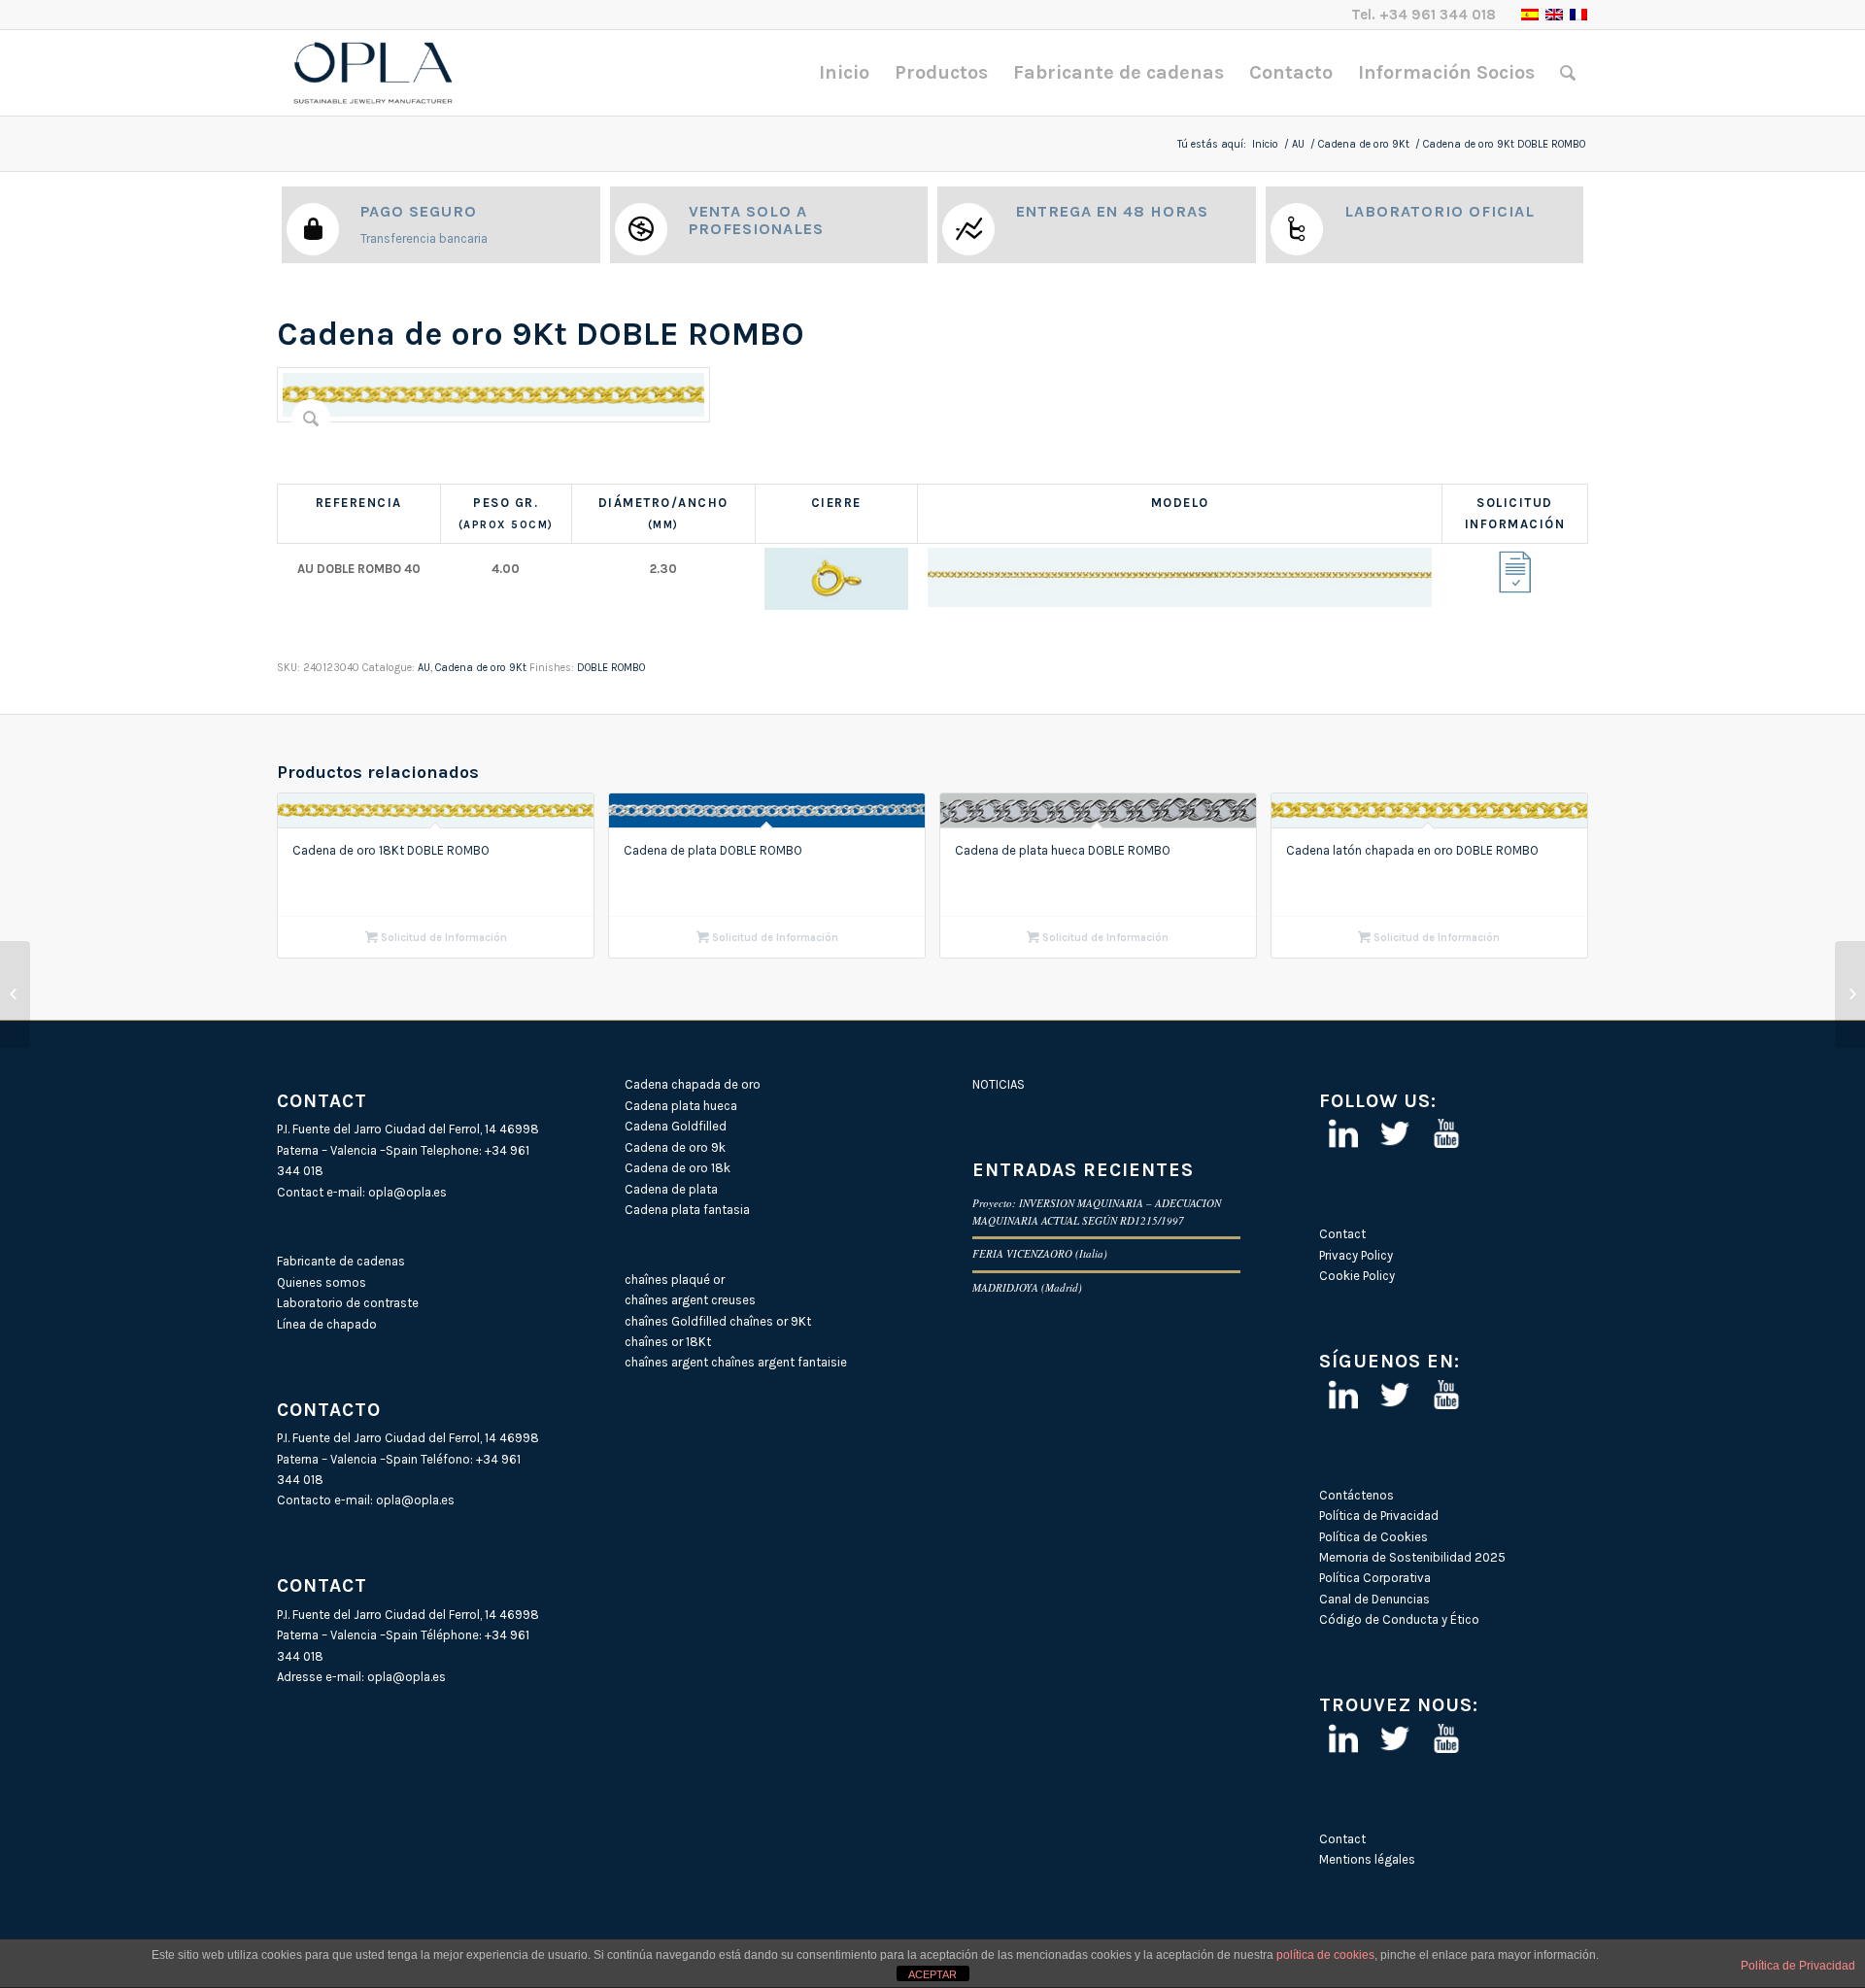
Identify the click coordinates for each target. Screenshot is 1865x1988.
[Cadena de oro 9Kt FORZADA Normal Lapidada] (1850, 994)
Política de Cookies (1373, 1537)
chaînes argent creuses (690, 1300)
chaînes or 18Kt (668, 1342)
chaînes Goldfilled (676, 1321)
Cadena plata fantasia (687, 1210)
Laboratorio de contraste (348, 1303)
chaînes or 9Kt (770, 1321)
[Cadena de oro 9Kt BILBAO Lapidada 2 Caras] (15, 994)
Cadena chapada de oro (693, 1084)
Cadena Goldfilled (676, 1126)
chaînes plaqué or (675, 1280)
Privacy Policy (1356, 1255)
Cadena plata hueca (681, 1106)
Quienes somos (322, 1282)
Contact (1342, 1234)
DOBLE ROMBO (611, 668)
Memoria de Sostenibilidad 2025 (1412, 1557)
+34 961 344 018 (1438, 15)
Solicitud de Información (442, 938)
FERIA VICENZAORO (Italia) (1040, 1253)
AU (1298, 144)
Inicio (1265, 144)
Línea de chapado (327, 1324)
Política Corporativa (1375, 1578)
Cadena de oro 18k (678, 1168)
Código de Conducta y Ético (1399, 1619)
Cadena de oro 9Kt (1364, 144)
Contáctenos (1356, 1495)
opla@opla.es (407, 1192)
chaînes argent (666, 1362)
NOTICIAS (999, 1084)
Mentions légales (1367, 1859)
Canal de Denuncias (1374, 1599)
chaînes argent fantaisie (779, 1362)
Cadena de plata (671, 1189)
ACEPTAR (932, 1974)
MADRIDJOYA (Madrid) (1027, 1287)
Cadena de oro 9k (675, 1147)
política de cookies (1325, 1955)
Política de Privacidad (1379, 1516)
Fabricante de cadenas (341, 1261)
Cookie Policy (1357, 1276)
